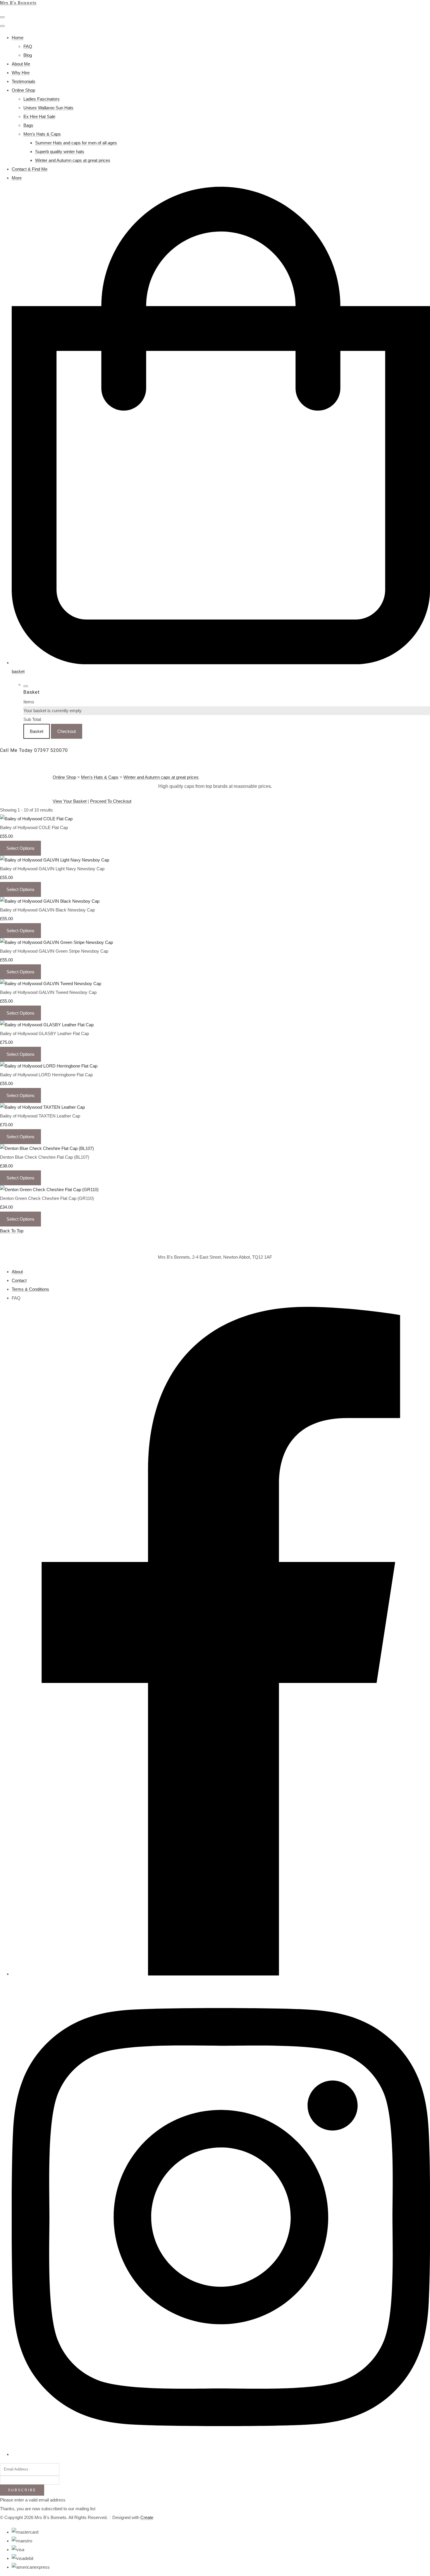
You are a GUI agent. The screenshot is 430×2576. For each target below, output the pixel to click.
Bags (28, 125)
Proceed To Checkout (111, 801)
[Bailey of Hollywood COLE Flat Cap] (36, 819)
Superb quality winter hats (60, 152)
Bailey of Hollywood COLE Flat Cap (34, 827)
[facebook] (221, 1974)
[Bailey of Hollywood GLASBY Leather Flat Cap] (47, 1025)
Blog (28, 55)
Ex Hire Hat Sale (39, 116)
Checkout (67, 731)
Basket (37, 731)
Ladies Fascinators (42, 99)
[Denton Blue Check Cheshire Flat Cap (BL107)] (47, 1148)
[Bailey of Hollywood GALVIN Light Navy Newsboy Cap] (55, 860)
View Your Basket (70, 801)
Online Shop (23, 90)
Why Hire (21, 73)
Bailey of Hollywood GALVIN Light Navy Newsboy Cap (52, 869)
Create (147, 2517)
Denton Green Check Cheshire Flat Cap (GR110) (47, 1198)
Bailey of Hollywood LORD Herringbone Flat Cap (46, 1075)
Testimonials (24, 81)
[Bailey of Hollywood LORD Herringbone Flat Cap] (49, 1066)
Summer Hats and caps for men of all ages (76, 143)
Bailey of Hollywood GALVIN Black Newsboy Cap (47, 910)
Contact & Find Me (30, 169)
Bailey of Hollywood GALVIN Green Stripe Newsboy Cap (54, 951)
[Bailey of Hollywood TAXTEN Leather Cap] (42, 1107)
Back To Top (12, 1231)
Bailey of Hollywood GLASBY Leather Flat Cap (44, 1033)
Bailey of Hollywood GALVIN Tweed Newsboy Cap (48, 992)
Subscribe (22, 2490)
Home (18, 38)
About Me (21, 64)
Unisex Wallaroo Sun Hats (48, 108)
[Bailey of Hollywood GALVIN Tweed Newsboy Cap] (51, 983)
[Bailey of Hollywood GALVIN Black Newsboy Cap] (50, 901)
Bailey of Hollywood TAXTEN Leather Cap (40, 1116)
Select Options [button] (20, 848)
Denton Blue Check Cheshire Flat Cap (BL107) (45, 1157)
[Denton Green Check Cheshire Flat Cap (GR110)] (49, 1190)
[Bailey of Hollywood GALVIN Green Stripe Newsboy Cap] (56, 942)
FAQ (28, 46)
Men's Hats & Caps (42, 134)
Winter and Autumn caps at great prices (73, 160)
